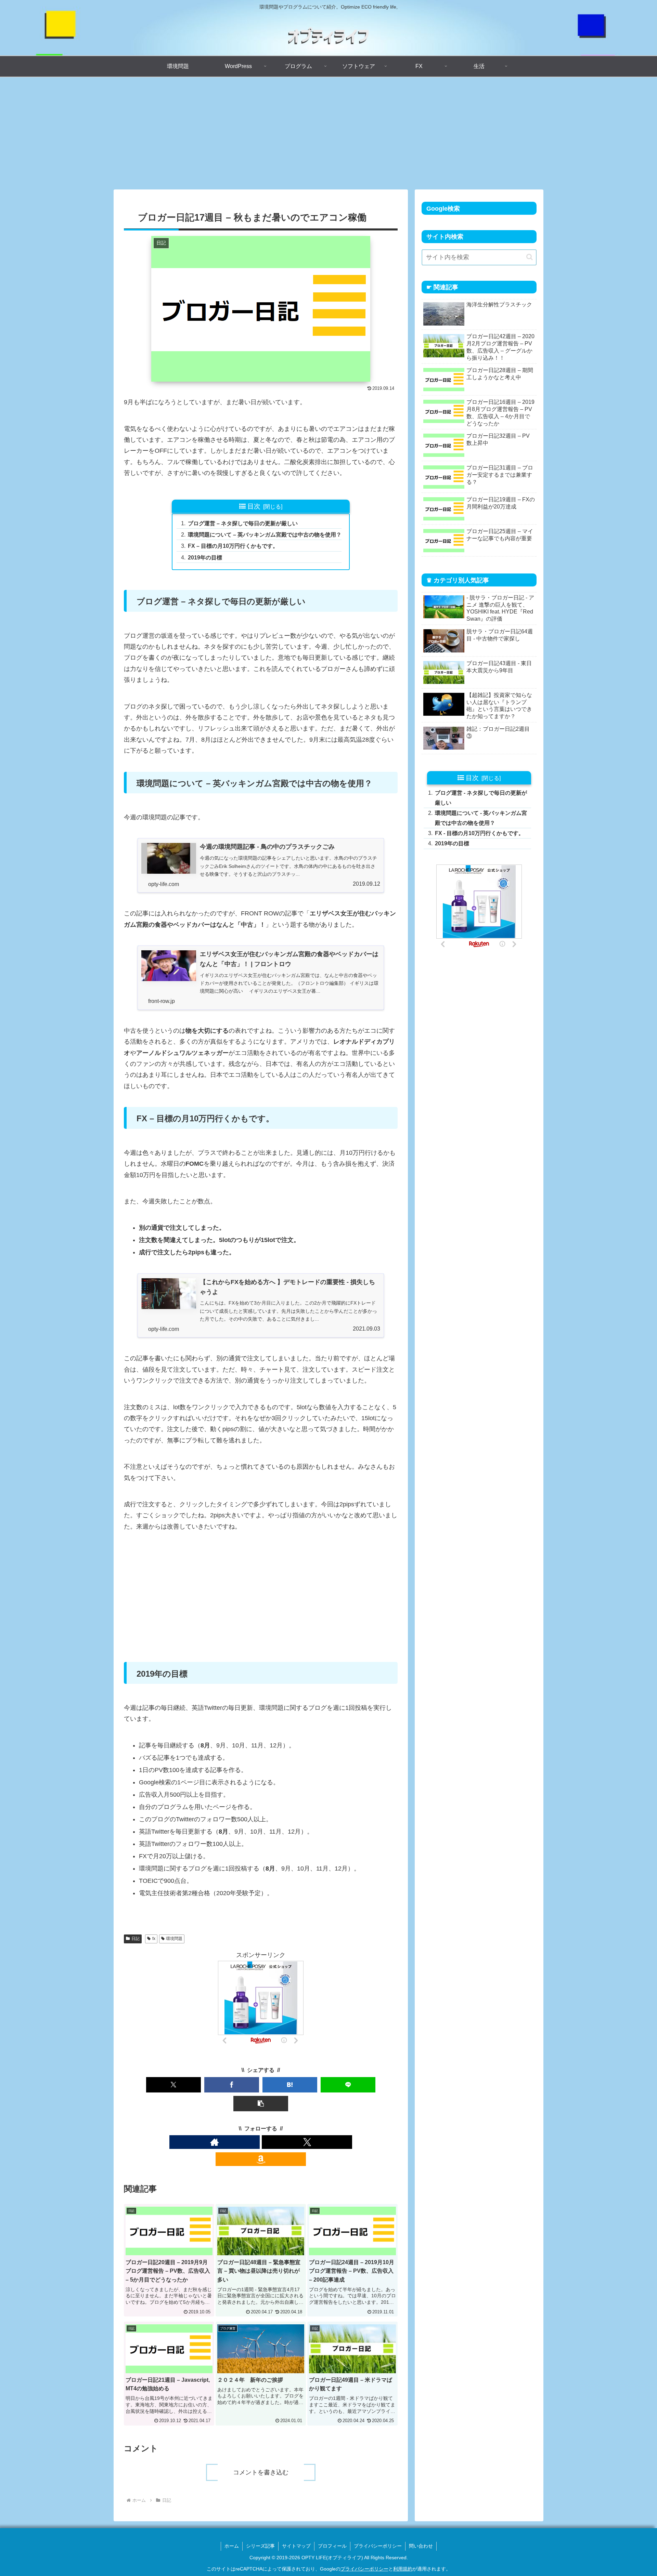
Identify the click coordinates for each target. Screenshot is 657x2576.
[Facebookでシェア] (232, 2085)
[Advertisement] (328, 133)
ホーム (232, 2546)
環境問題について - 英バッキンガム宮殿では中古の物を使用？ (481, 818)
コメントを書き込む (261, 2472)
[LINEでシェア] (348, 2085)
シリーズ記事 (260, 2546)
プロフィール (332, 2546)
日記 (136, 1939)
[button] (261, 2104)
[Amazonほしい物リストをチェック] (261, 2159)
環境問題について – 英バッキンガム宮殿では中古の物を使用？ (265, 534)
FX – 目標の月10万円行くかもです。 (233, 546)
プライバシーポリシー (378, 2546)
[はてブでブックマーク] (290, 2085)
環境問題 (174, 1939)
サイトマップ (296, 2546)
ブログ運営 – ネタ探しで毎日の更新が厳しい (243, 523)
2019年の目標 (205, 557)
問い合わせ (421, 2546)
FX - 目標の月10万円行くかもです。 (479, 833)
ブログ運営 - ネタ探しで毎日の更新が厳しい (481, 798)
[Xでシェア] (173, 2085)
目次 (254, 506)
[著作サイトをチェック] (215, 2142)
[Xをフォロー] (307, 2142)
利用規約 (403, 2569)
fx (154, 1939)
